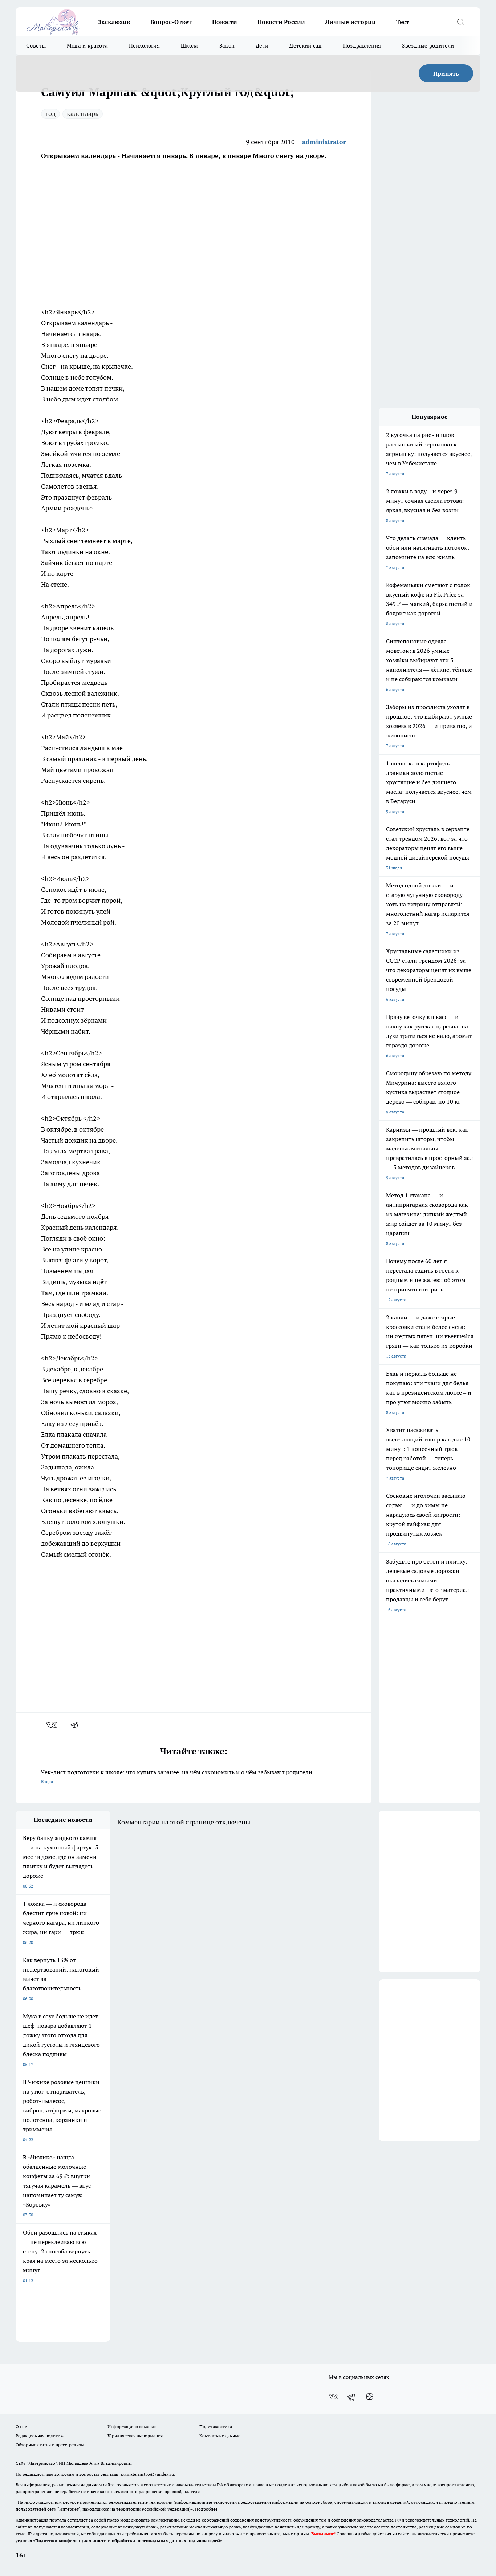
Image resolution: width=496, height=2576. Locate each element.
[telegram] (77, 1725)
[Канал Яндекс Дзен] (370, 2397)
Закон (227, 46)
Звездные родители (428, 46)
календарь (83, 114)
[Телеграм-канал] (351, 2397)
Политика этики (216, 2427)
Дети (262, 46)
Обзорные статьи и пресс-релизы (50, 2445)
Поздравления (362, 46)
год (50, 114)
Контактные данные (220, 2436)
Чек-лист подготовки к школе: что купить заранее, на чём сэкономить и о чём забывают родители (177, 1776)
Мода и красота (87, 46)
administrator (324, 142)
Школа (190, 46)
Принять (446, 73)
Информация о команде (132, 2427)
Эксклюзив (114, 22)
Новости (225, 22)
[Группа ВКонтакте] (333, 2397)
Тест (403, 22)
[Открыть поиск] (460, 22)
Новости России (281, 22)
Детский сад (306, 46)
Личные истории (351, 22)
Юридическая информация (135, 2436)
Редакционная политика (40, 2436)
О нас (21, 2427)
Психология (144, 46)
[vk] (52, 1725)
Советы (36, 46)
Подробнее (206, 2509)
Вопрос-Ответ (171, 22)
